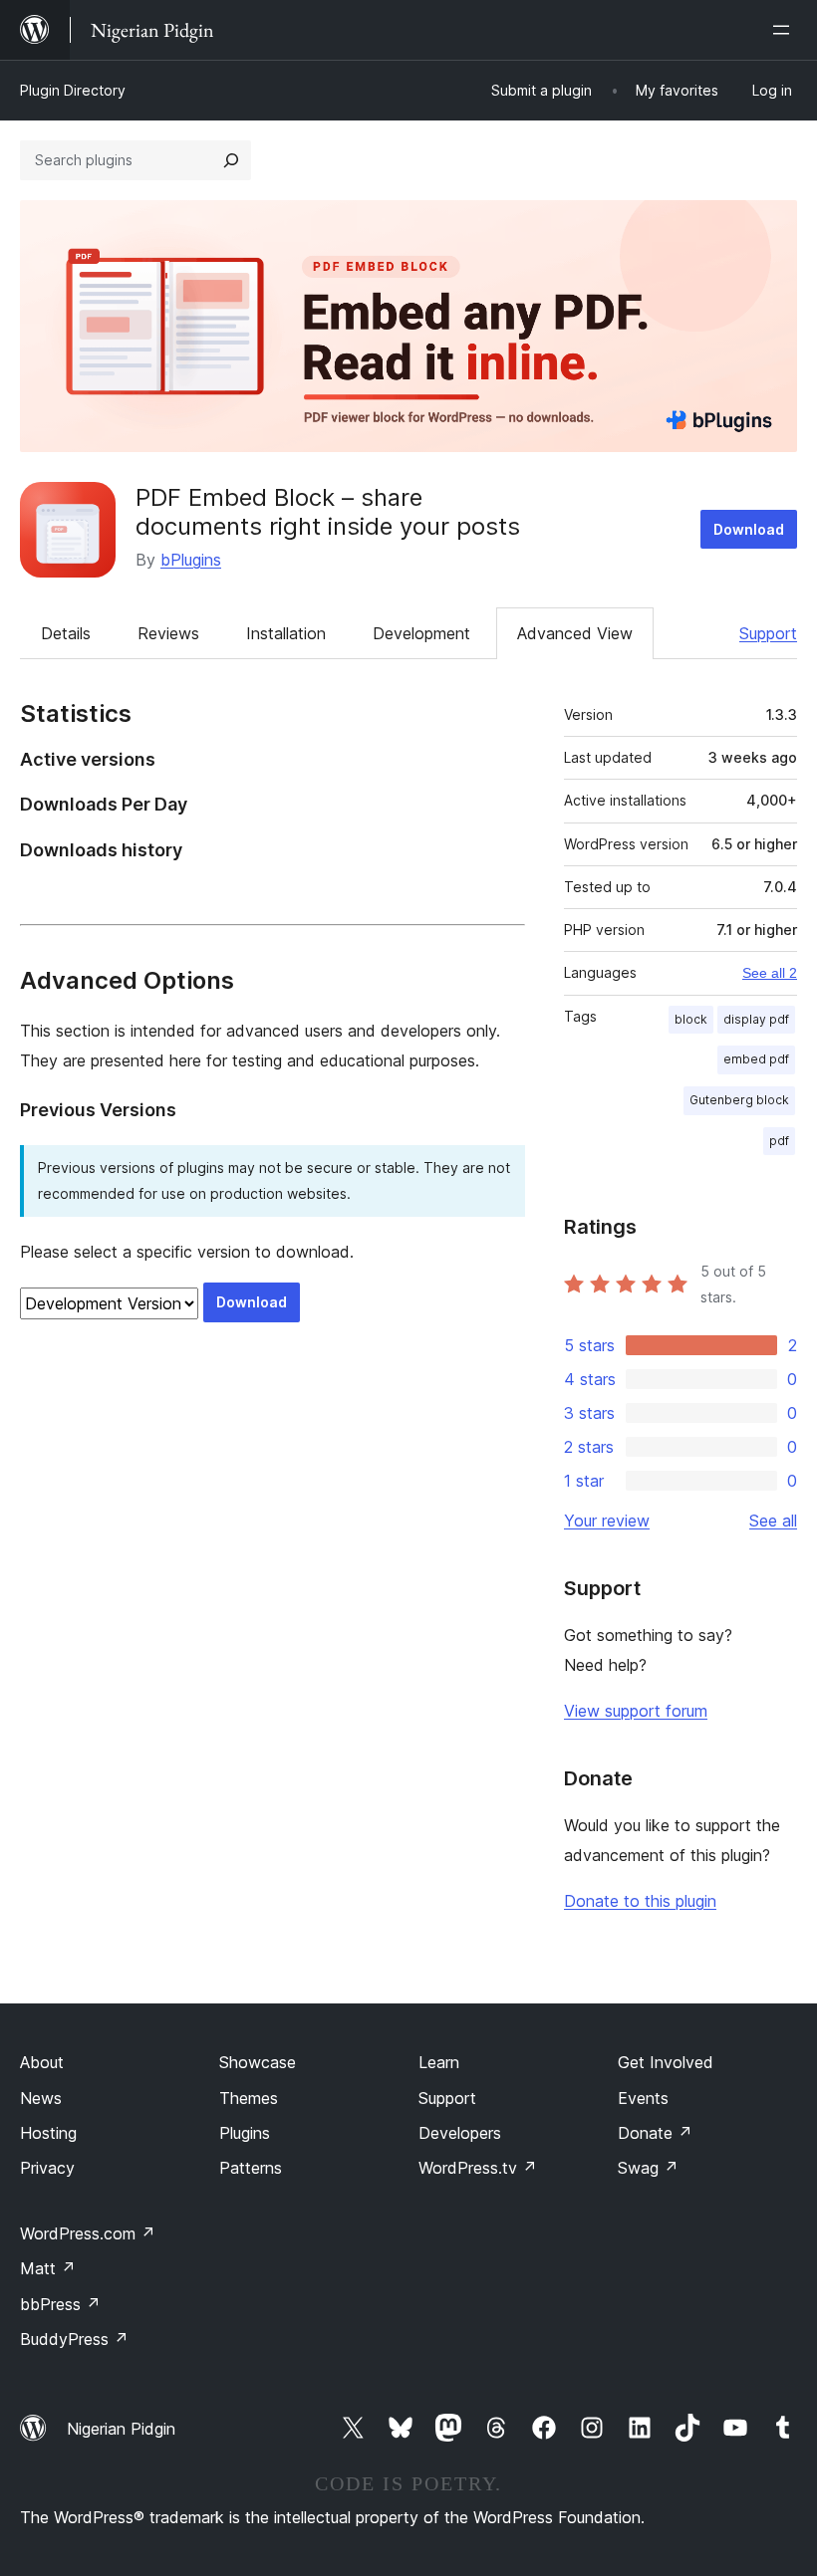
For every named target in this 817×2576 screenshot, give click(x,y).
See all (773, 1521)
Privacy (47, 2168)
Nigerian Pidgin (121, 2429)
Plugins (245, 2133)
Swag (648, 2168)
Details (66, 633)
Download (749, 529)
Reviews (168, 633)
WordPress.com (88, 2233)
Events (643, 2098)
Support (768, 633)
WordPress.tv (478, 2168)
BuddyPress (74, 2339)
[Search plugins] (231, 160)
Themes (249, 2098)
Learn (439, 2062)
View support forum (636, 1711)
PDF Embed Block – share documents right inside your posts (328, 512)
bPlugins (191, 560)
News (41, 2098)
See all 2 (770, 973)
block (691, 1019)
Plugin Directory (73, 90)
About (42, 2062)
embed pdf (756, 1059)
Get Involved (666, 2062)
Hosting (48, 2133)
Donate (655, 2133)
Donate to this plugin (640, 1901)
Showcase (258, 2062)
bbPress (60, 2304)
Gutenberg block (739, 1100)
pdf (779, 1141)
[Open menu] (785, 30)
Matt (48, 2268)
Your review (607, 1521)
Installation (286, 633)
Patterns (251, 2168)
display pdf (756, 1019)
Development (421, 633)
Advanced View (575, 633)
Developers (460, 2133)
